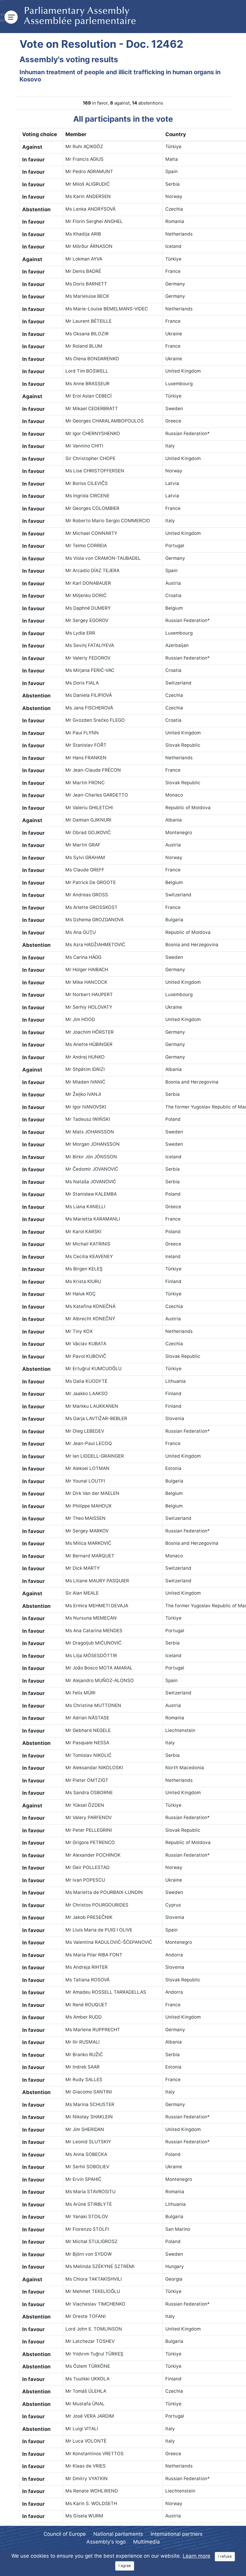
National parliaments (118, 2534)
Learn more (196, 2556)
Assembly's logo (106, 2542)
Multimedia (147, 2542)
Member (76, 134)
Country (176, 134)
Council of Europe (65, 2534)
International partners (177, 2534)
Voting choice (40, 134)
